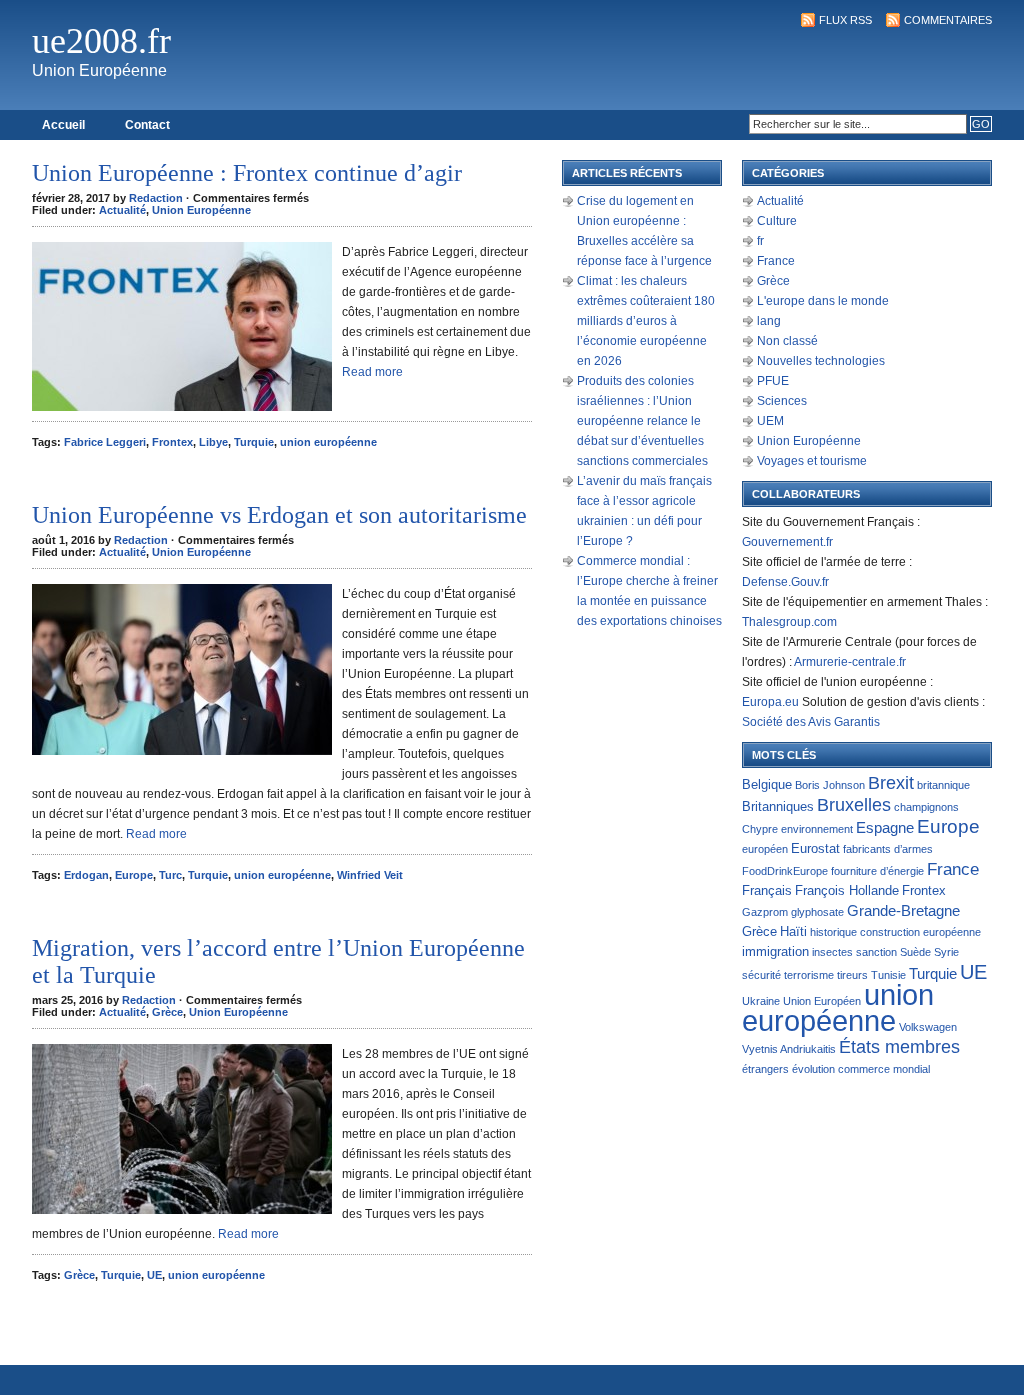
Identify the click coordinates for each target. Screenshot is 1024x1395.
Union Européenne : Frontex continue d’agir (247, 173)
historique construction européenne (895, 932)
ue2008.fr (101, 41)
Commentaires (948, 20)
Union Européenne (201, 210)
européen (765, 849)
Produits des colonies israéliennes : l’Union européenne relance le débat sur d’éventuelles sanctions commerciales (642, 421)
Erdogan (86, 875)
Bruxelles (854, 804)
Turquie (254, 442)
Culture (777, 221)
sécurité (761, 975)
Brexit (891, 782)
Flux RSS (845, 20)
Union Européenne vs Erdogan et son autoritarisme (279, 515)
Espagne (885, 828)
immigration (775, 951)
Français (767, 890)
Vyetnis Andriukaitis (789, 1049)
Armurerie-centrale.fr (850, 662)
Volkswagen (928, 1027)
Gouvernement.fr (787, 542)
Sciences (782, 401)
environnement (817, 829)
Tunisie (888, 975)
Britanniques (778, 806)
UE (154, 1275)
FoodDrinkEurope (785, 871)
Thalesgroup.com (789, 622)
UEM (770, 421)
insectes (832, 952)
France (776, 261)
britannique (943, 785)
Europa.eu (770, 702)
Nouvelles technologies (821, 361)
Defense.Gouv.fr (785, 582)
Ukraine (761, 1001)
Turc (170, 875)
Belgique (767, 784)
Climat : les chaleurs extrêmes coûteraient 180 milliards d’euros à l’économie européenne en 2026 (646, 321)
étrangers (765, 1069)
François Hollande (847, 890)
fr (760, 241)
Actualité (122, 210)
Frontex (172, 442)
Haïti (793, 931)
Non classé (787, 341)
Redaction (156, 198)
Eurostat (815, 848)
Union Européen (822, 1001)
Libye (213, 442)
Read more (372, 372)
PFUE (773, 381)
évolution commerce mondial (861, 1069)
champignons (926, 807)
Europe (134, 875)
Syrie (946, 952)
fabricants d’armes (888, 849)
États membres (899, 1046)
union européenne (328, 442)
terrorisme (809, 975)
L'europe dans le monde (823, 301)
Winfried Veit (370, 875)
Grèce (167, 1012)
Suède (915, 952)
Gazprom (765, 912)
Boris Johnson (830, 785)
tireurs (852, 975)
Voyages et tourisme (812, 461)
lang (769, 321)
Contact (147, 125)
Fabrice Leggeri (105, 442)
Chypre (760, 829)
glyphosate (817, 912)
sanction (876, 952)
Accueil (63, 125)
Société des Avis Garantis (811, 722)
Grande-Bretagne (903, 911)
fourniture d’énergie (877, 871)
